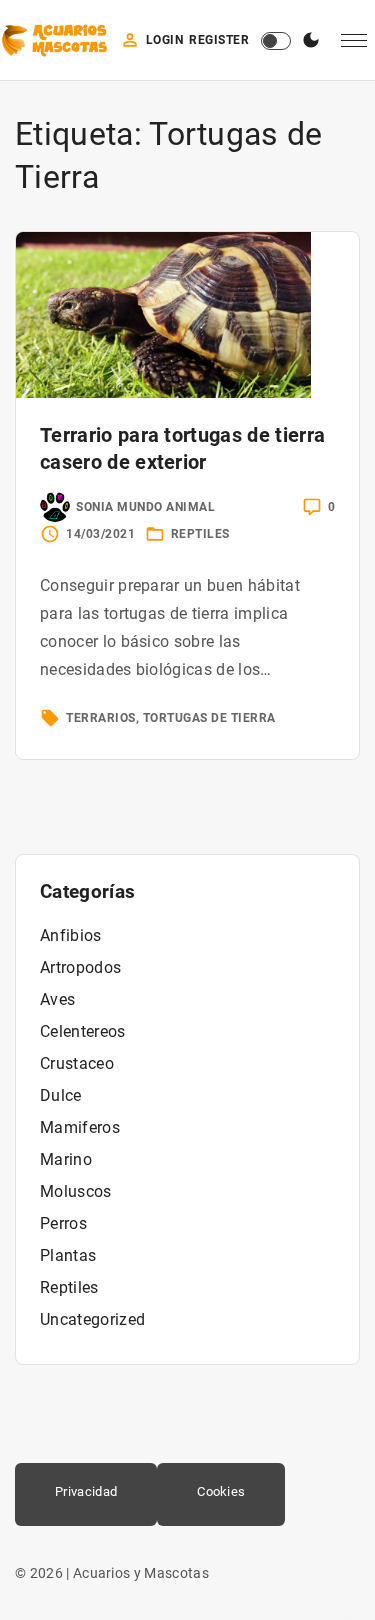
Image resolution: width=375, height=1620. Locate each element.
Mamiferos (80, 1127)
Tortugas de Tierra (209, 718)
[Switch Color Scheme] (311, 41)
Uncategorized (92, 1319)
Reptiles (200, 534)
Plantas (68, 1255)
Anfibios (71, 935)
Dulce (61, 1095)
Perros (63, 1223)
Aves (57, 999)
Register (219, 40)
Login (165, 40)
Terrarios (101, 718)
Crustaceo (77, 1063)
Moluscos (76, 1191)
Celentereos (83, 1031)
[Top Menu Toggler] (354, 41)
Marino (66, 1159)
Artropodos (80, 967)
